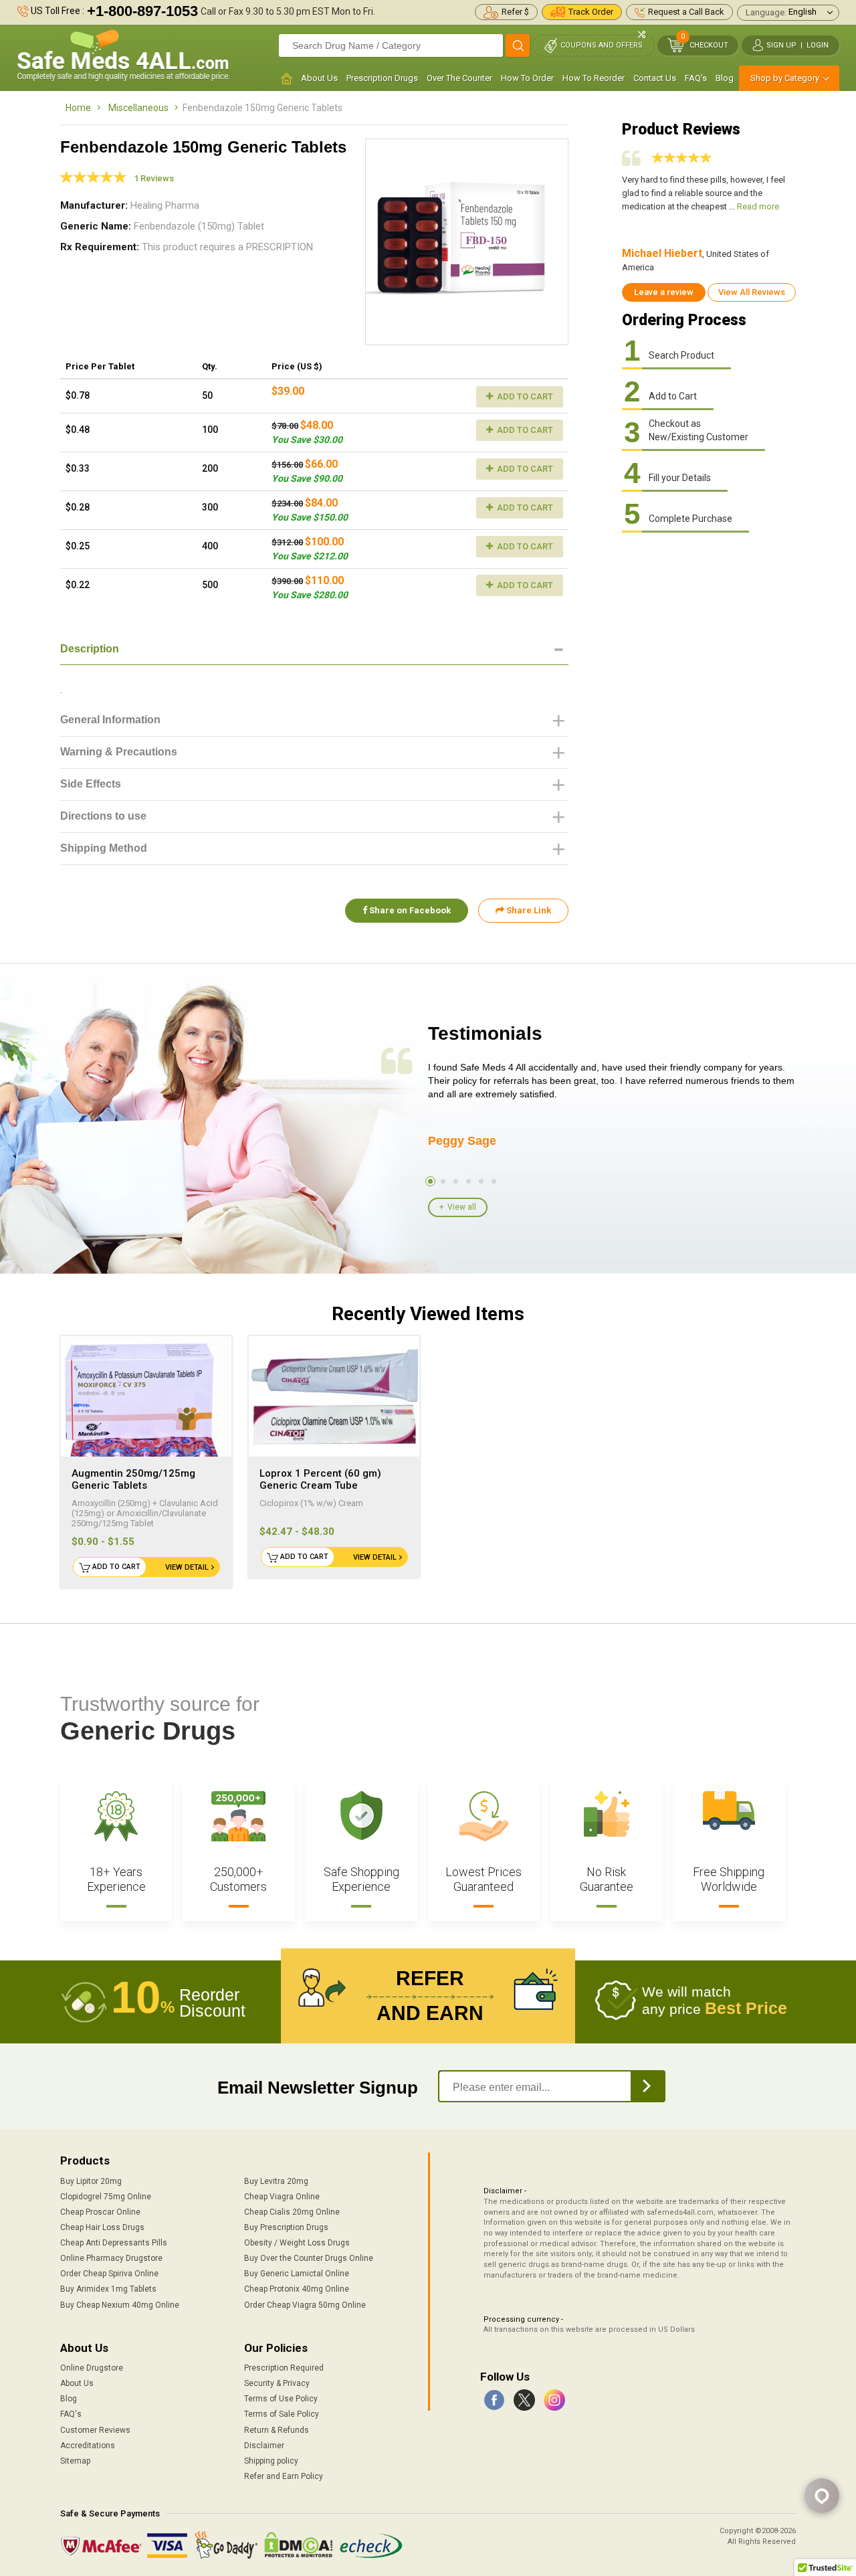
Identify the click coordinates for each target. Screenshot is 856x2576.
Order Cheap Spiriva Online (109, 2274)
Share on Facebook (409, 910)
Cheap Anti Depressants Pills (114, 2243)
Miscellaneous (138, 108)
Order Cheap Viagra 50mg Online (305, 2305)
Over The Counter (459, 78)
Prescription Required (284, 2368)
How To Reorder (594, 78)
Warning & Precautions (119, 752)
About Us (319, 78)
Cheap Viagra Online (282, 2197)
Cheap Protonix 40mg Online (297, 2289)
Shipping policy (271, 2461)
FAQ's (696, 78)
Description (90, 649)
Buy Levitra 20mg (276, 2181)
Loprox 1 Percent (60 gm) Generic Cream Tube (320, 1479)
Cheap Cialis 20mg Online (292, 2212)
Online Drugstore (92, 2368)
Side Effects (91, 784)
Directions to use (103, 816)
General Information (110, 720)
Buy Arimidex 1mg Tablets (108, 2289)
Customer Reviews (95, 2430)
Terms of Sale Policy (282, 2414)
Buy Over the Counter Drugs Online (309, 2258)
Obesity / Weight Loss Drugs (297, 2243)
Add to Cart (524, 396)
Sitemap (75, 2461)
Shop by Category (785, 78)
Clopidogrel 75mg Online (106, 2197)
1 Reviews (154, 178)
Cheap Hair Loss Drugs (102, 2227)
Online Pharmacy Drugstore (111, 2258)
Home (78, 108)
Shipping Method (104, 848)
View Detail (187, 1567)
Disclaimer (264, 2446)
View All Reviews (752, 292)
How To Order (527, 78)
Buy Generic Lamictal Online (297, 2274)
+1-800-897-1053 (142, 11)
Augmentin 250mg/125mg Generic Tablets (133, 1479)
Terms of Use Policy (281, 2399)
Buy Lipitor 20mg (91, 2181)
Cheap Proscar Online (100, 2212)
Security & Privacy (277, 2383)
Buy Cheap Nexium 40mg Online (120, 2305)
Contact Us (655, 78)
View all (462, 1207)
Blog (725, 78)
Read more (758, 206)
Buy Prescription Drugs (286, 2227)
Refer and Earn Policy (284, 2476)
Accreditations (88, 2446)
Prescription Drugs (382, 78)
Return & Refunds (277, 2430)
